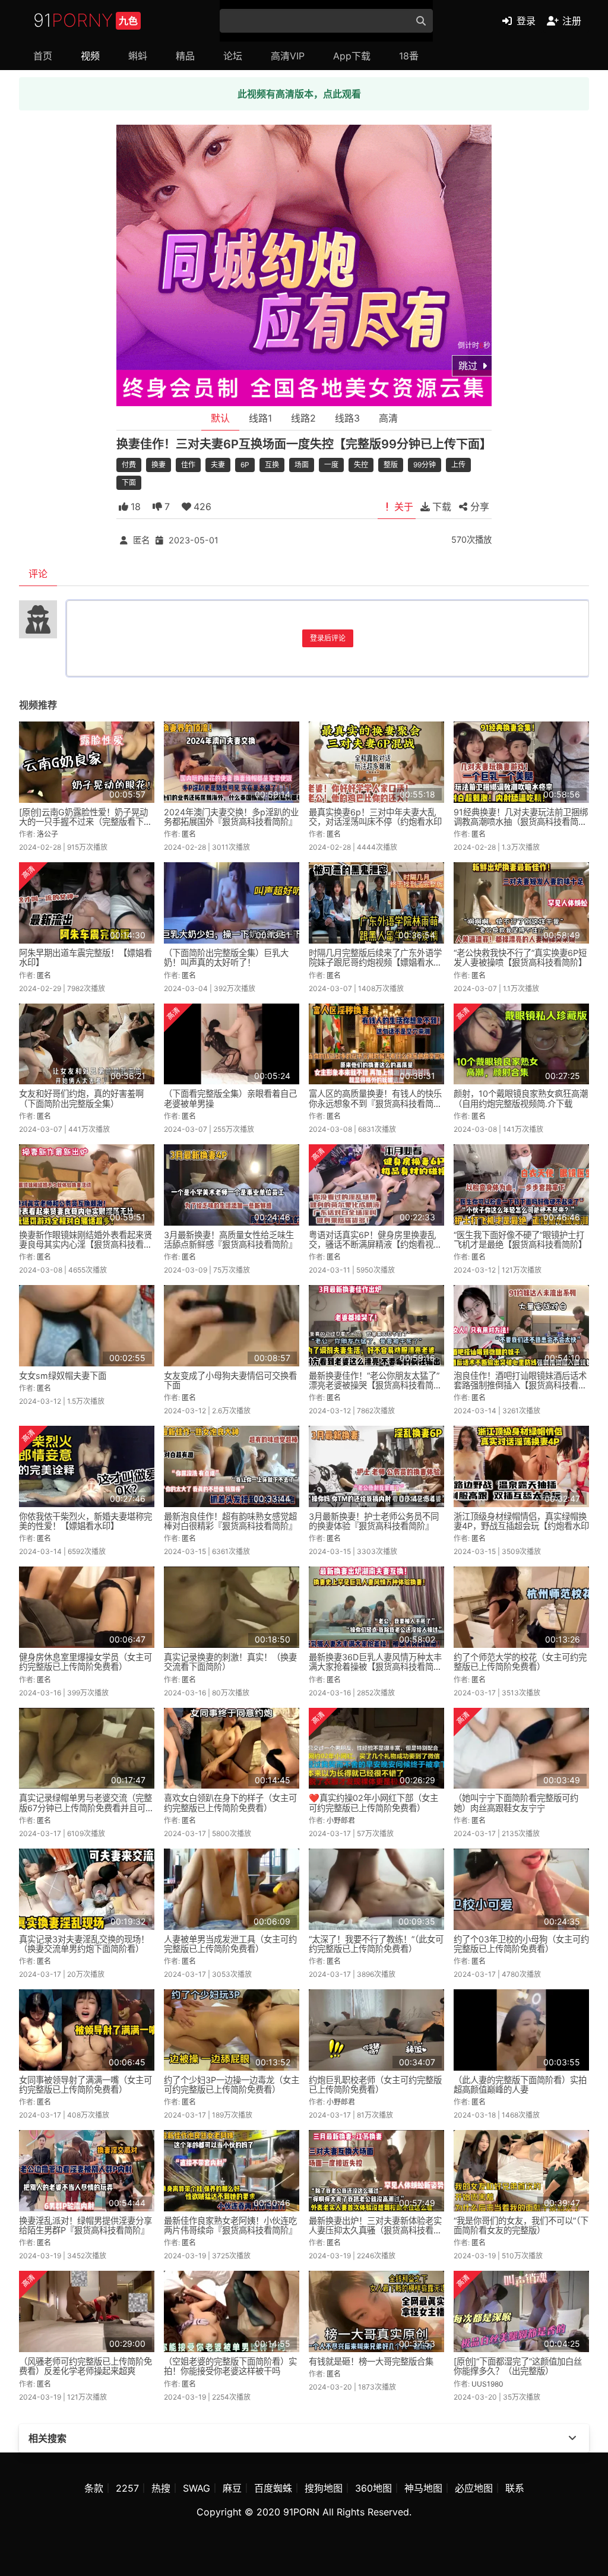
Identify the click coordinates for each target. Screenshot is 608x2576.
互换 (272, 465)
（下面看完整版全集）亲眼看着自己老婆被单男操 (230, 1098)
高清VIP (288, 56)
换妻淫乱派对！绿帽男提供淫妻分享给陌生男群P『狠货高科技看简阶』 (85, 2225)
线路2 (303, 418)
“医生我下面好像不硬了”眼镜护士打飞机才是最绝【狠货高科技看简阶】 (520, 1240)
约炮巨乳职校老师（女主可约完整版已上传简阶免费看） (375, 2085)
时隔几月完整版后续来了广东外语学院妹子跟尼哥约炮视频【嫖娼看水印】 (375, 962)
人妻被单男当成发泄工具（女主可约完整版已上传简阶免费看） (230, 1944)
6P (245, 465)
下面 (129, 482)
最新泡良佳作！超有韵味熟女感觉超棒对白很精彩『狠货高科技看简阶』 (230, 1521)
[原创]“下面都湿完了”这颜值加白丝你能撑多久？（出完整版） (518, 2366)
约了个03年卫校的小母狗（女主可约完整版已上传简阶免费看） (521, 1944)
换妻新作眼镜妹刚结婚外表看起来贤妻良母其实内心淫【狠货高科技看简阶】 (85, 1244)
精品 (185, 56)
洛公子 (47, 834)
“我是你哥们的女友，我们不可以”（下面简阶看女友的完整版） (521, 2225)
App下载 (352, 56)
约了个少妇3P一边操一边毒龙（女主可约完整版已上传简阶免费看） (232, 2085)
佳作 (188, 465)
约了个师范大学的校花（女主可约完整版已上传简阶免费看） (520, 1662)
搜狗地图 (324, 2488)
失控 (361, 465)
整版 (391, 465)
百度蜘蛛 (273, 2488)
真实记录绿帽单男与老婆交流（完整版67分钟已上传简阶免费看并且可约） (85, 1807)
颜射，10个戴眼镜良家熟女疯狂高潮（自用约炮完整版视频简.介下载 (521, 1098)
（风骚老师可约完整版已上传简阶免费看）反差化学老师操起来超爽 (85, 2366)
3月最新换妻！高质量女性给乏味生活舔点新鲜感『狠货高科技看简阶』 (230, 1240)
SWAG (197, 2488)
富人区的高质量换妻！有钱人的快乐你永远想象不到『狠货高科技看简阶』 (375, 1103)
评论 (38, 574)
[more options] (572, 2438)
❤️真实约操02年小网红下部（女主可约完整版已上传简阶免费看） (373, 1803)
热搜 (161, 2488)
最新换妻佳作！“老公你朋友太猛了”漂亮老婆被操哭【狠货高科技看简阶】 (374, 1385)
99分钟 (425, 465)
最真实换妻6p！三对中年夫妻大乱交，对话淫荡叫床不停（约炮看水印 (375, 817)
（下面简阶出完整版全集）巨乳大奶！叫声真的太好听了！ (226, 958)
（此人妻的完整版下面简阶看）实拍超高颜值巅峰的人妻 (520, 2085)
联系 (515, 2488)
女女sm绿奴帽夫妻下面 (63, 1376)
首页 (43, 56)
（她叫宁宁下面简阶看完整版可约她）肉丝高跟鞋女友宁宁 (516, 1803)
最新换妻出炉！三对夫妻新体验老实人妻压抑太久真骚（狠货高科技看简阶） (375, 2230)
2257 (127, 2488)
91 (85, 20)
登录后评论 (328, 638)
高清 (388, 418)
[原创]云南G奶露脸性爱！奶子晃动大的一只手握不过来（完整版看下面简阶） (85, 822)
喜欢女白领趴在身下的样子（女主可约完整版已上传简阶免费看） (230, 1803)
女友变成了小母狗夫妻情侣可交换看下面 (230, 1380)
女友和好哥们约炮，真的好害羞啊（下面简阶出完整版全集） (81, 1098)
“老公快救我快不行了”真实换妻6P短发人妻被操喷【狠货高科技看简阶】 (520, 958)
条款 (94, 2488)
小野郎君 (341, 1820)
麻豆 (232, 2488)
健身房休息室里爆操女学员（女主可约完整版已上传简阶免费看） (85, 1662)
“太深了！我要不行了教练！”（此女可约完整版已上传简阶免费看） (376, 1944)
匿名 (141, 540)
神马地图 (423, 2488)
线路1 (260, 418)
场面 (302, 465)
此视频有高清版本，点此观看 (299, 94)
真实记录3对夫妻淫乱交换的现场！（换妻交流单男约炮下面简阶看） (84, 1944)
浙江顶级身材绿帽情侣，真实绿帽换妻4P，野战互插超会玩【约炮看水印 (521, 1521)
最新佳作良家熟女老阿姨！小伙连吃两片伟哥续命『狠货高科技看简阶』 (230, 2225)
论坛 (233, 56)
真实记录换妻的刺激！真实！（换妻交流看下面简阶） (230, 1662)
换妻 (159, 465)
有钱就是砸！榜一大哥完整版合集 (371, 2361)
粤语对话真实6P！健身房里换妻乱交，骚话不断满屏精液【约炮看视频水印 (375, 1244)
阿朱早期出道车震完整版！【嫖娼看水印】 (85, 958)
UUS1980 (487, 2384)
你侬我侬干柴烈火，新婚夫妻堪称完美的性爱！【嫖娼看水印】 (85, 1521)
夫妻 (218, 465)
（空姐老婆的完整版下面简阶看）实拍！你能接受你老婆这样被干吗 (230, 2366)
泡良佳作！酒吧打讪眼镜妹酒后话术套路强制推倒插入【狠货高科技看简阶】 (520, 1385)
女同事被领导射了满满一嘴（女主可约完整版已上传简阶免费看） (85, 2085)
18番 (409, 56)
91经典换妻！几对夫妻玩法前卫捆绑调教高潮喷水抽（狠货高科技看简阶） (521, 822)
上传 (458, 465)
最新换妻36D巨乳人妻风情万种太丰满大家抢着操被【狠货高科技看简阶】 (375, 1667)
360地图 (373, 2488)
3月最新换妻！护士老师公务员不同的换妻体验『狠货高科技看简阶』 (374, 1521)
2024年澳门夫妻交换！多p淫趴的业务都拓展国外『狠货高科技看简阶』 (231, 817)
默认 (220, 418)
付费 (129, 465)
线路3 (347, 418)
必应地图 (474, 2488)
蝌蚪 (138, 56)
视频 (90, 56)
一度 (331, 465)
